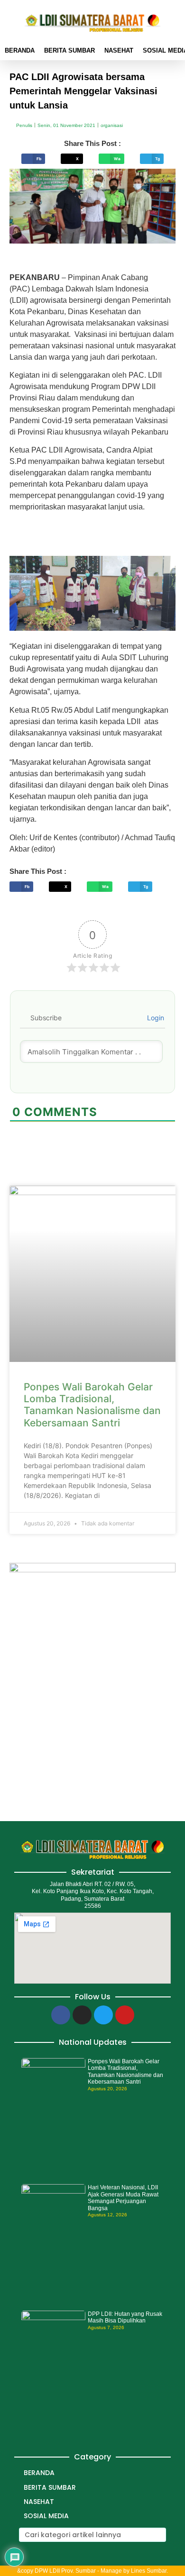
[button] (33, 159)
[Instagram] (82, 2015)
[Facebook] (61, 2015)
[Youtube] (125, 2015)
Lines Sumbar (149, 2571)
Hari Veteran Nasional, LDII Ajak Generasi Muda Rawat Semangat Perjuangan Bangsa (123, 2198)
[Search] (158, 2535)
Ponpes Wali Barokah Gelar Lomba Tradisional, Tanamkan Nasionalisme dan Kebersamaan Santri (92, 1405)
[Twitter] (103, 2015)
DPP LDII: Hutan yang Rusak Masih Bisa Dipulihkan (125, 2317)
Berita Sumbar (69, 50)
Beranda (20, 50)
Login (155, 1018)
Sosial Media (46, 2516)
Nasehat (119, 50)
